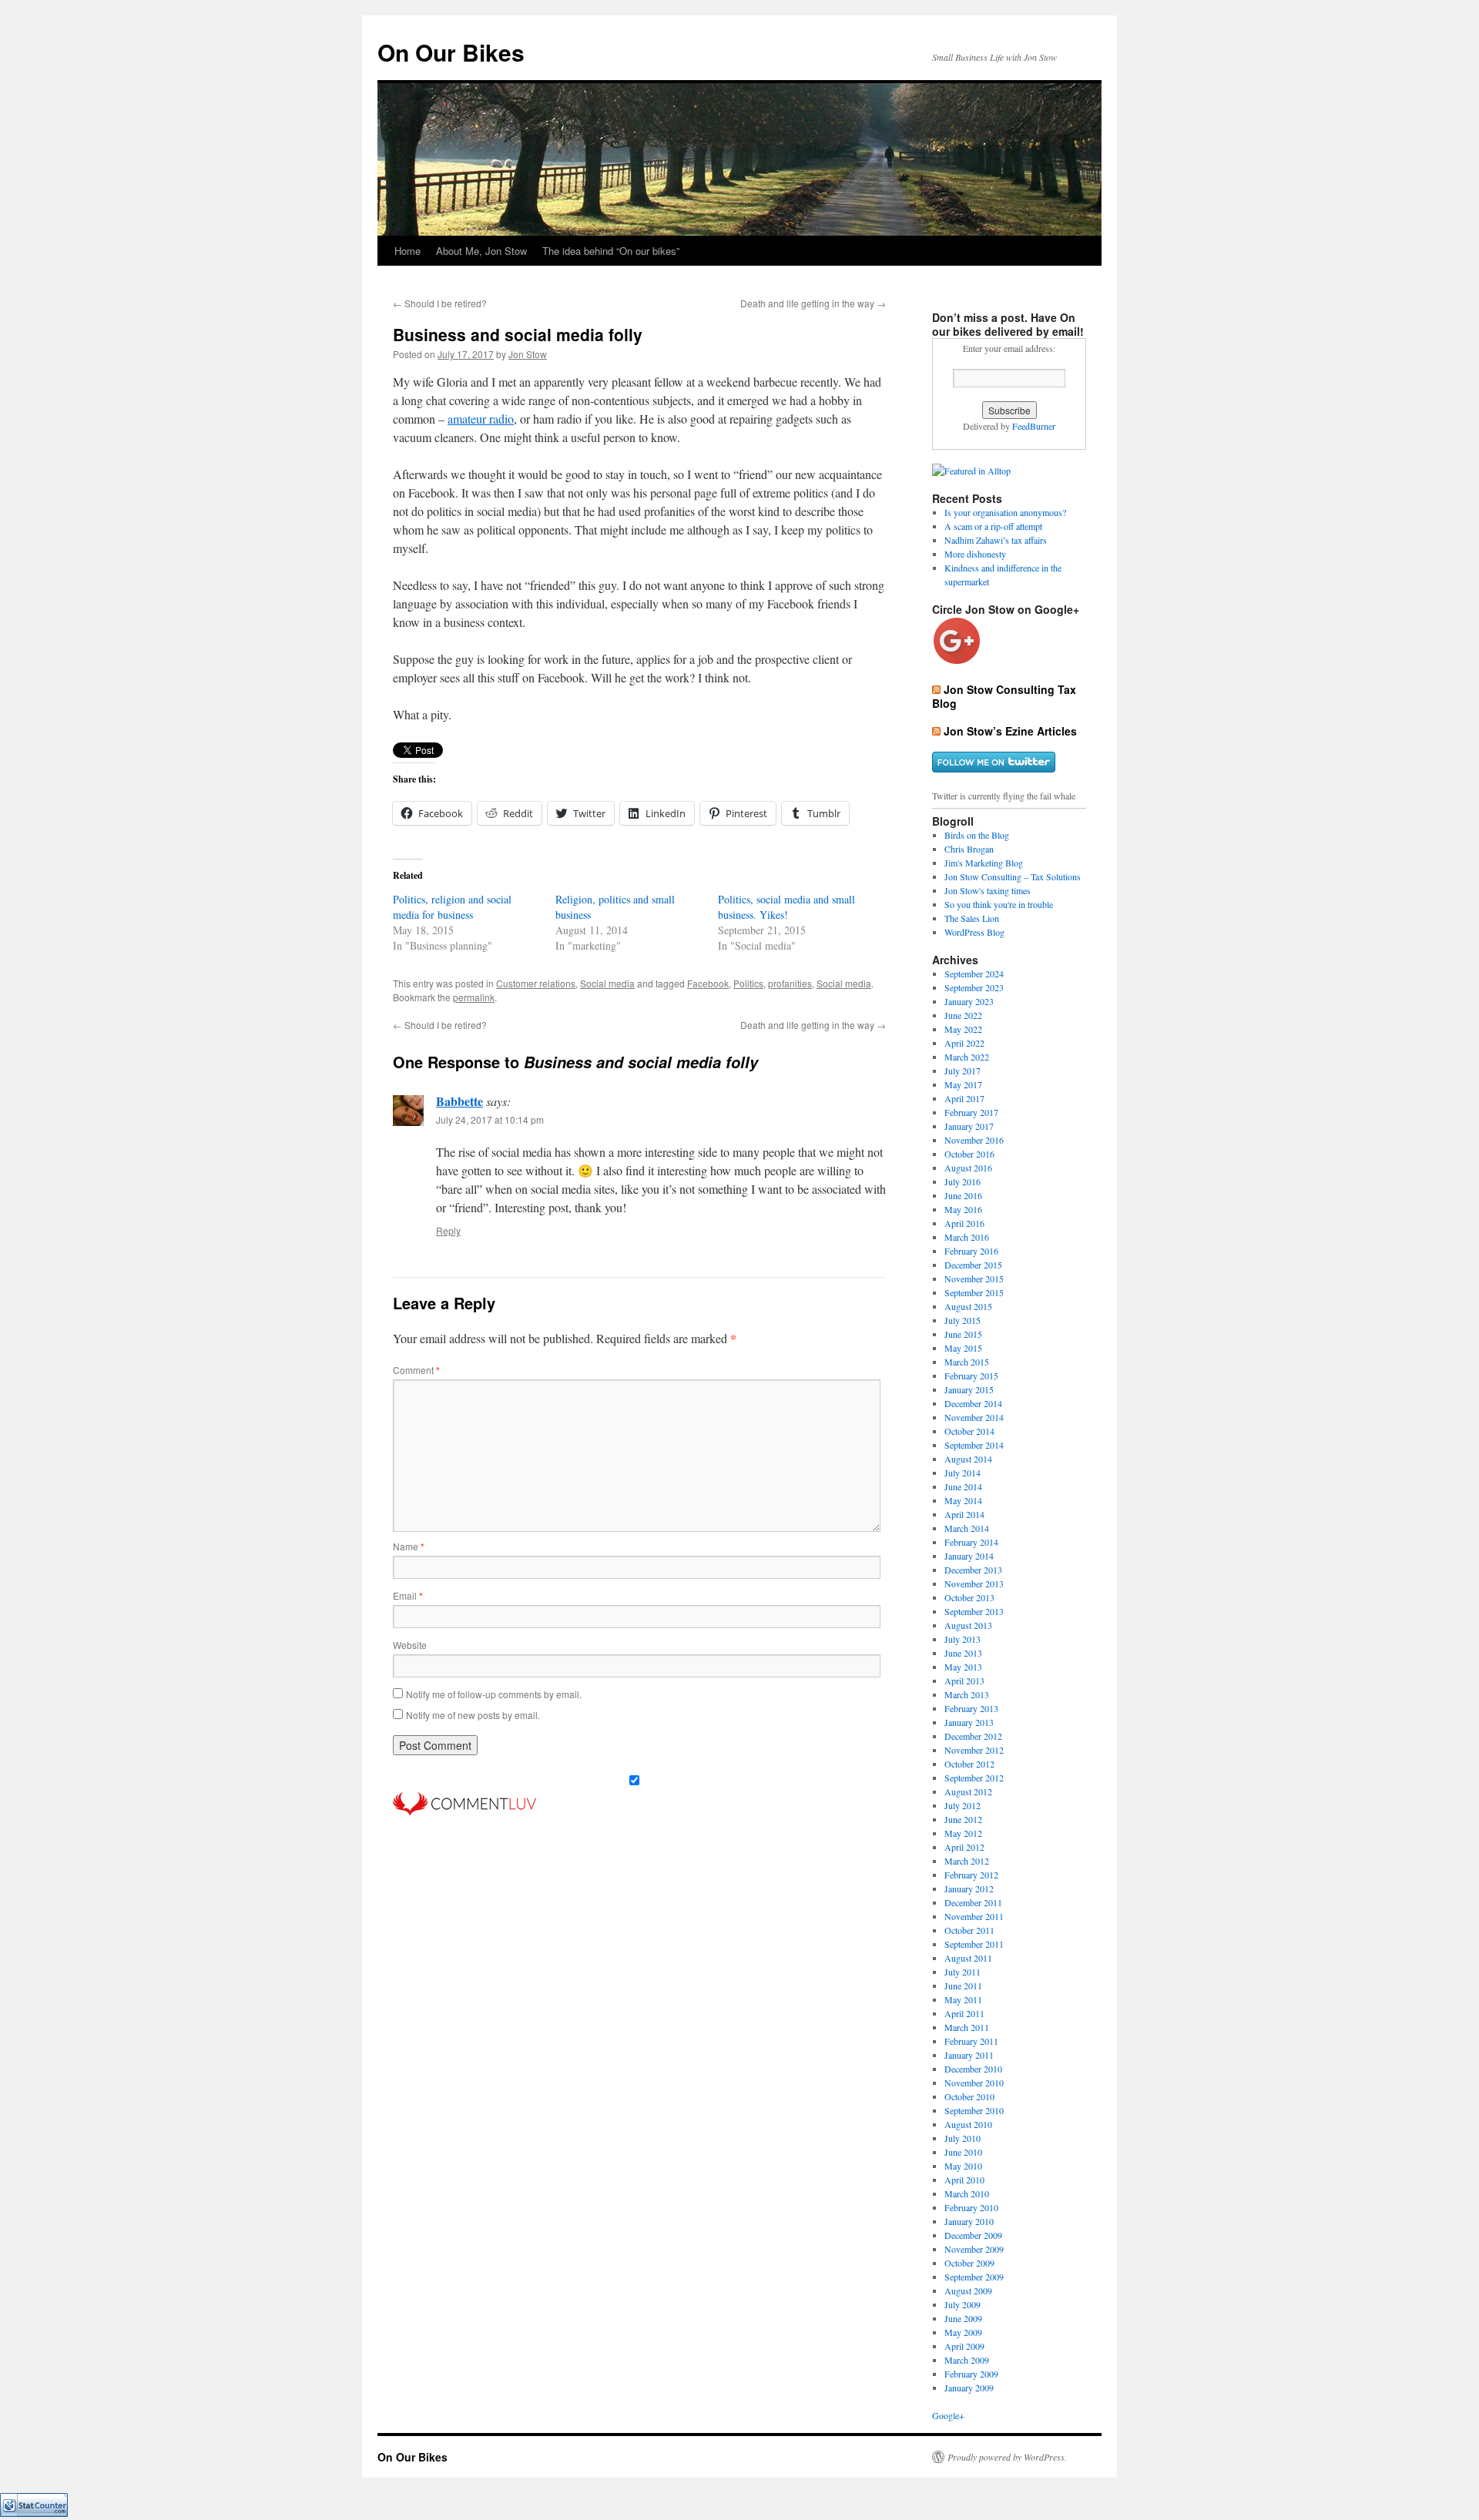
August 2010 (968, 2124)
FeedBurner (1034, 426)
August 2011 (968, 1958)
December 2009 (973, 2235)
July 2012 (963, 1805)
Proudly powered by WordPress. (1007, 2457)
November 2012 (974, 1750)
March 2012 (967, 1861)
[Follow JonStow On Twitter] (994, 768)
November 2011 (974, 1916)
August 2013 (968, 1625)
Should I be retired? (440, 303)
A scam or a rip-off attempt (993, 526)
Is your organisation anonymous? (1005, 512)
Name (409, 1546)
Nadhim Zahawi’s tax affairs (996, 540)
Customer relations (536, 983)
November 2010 (974, 2083)
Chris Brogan (969, 849)
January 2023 (969, 1001)
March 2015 (967, 1362)
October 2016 (969, 1154)
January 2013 (969, 1722)
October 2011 (969, 1930)
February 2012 (971, 1875)
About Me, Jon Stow (481, 251)
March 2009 (967, 2360)
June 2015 (963, 1334)
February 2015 (971, 1376)
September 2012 (974, 1778)
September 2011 (974, 1944)
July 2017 (963, 1071)
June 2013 (963, 1653)
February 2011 (971, 2041)
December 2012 (973, 1736)
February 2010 (971, 2207)
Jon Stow (528, 354)
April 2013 (964, 1681)
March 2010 (967, 2193)
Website (410, 1645)
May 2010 (963, 2166)
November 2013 (974, 1583)
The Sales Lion (972, 918)
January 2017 (969, 1126)
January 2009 (969, 2388)
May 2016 (963, 1209)
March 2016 (967, 1237)
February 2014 (971, 1542)
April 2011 (964, 2013)
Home (407, 251)
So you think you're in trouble (999, 904)
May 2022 (963, 1029)
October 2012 (969, 1764)
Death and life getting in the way (813, 303)
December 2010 (973, 2069)
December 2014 (973, 1403)
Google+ (948, 2415)
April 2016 (964, 1223)
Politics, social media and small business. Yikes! (786, 907)
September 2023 (974, 987)
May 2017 (963, 1084)
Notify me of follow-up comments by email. (494, 1694)
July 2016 (963, 1181)
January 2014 (969, 1556)
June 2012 (963, 1819)
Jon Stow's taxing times (988, 890)
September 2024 (974, 973)
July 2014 (963, 1473)
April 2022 (964, 1043)
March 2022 (967, 1057)
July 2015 (963, 1320)
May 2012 (963, 1833)
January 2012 (969, 1888)
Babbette (459, 1101)
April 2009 (964, 2346)
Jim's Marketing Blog (984, 863)
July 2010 (963, 2138)
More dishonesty (975, 554)
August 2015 (968, 1306)
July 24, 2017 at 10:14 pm (490, 1119)
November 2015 (974, 1278)
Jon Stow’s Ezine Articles (1010, 731)
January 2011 (969, 2055)
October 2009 (969, 2263)
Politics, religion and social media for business (452, 907)
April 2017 (964, 1098)
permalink (474, 997)
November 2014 (974, 1417)
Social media (607, 983)
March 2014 (967, 1528)
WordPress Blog (974, 932)
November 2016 (974, 1140)
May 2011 (963, 1999)
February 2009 (971, 2374)
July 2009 (963, 2304)
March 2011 (967, 2027)
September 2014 (974, 1445)
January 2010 (969, 2221)
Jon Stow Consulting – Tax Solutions (1013, 876)
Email (408, 1595)
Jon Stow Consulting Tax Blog (1004, 696)
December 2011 (973, 1902)
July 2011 (963, 1972)
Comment (416, 1370)
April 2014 (964, 1514)
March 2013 (967, 1694)
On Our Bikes (451, 52)
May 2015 (963, 1348)
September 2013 (974, 1611)
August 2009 (968, 2290)
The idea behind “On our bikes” (611, 251)
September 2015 (974, 1292)
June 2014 (963, 1486)
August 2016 (968, 1168)
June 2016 (963, 1195)
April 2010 (964, 2180)
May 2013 (963, 1667)
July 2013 (963, 1639)
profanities (790, 983)
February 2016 (971, 1251)
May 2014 (963, 1500)
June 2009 (963, 2318)
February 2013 (971, 1708)
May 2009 (963, 2332)
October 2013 (969, 1597)
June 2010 (963, 2152)
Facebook (708, 983)
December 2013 (973, 1570)
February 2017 (971, 1112)
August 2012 (968, 1791)
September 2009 (974, 2277)
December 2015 (973, 1265)
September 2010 (974, 2110)
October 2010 (969, 2096)
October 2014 (969, 1431)
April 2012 (964, 1847)
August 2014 (968, 1459)
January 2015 (969, 1389)
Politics (748, 983)
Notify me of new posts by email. (473, 1715)
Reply (448, 1230)
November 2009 (974, 2249)
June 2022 (963, 1015)
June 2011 (963, 1986)
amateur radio (481, 419)
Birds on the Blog (977, 835)
